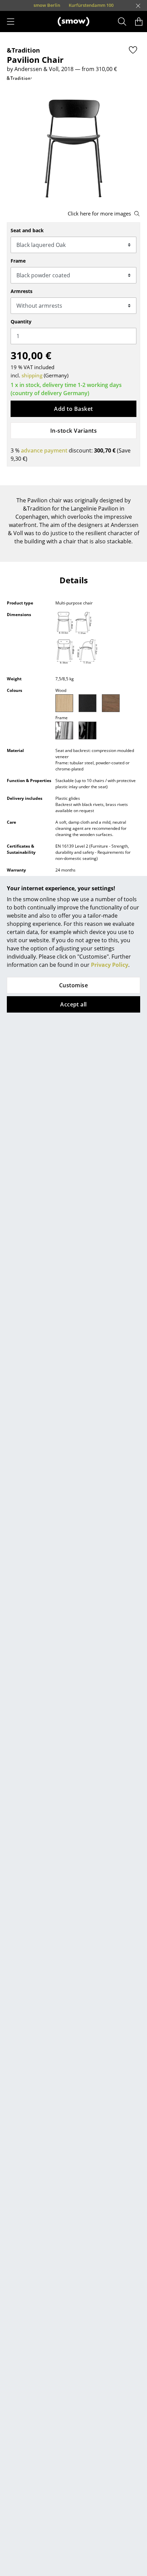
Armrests (22, 291)
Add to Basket (73, 409)
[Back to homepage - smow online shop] (73, 22)
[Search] (122, 22)
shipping (32, 375)
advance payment (44, 450)
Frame (18, 261)
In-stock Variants (73, 431)
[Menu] (11, 22)
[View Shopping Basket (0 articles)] (139, 22)
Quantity (21, 322)
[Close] (138, 6)
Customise (73, 985)
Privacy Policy (110, 965)
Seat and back (27, 230)
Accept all (73, 1004)
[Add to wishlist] (133, 50)
